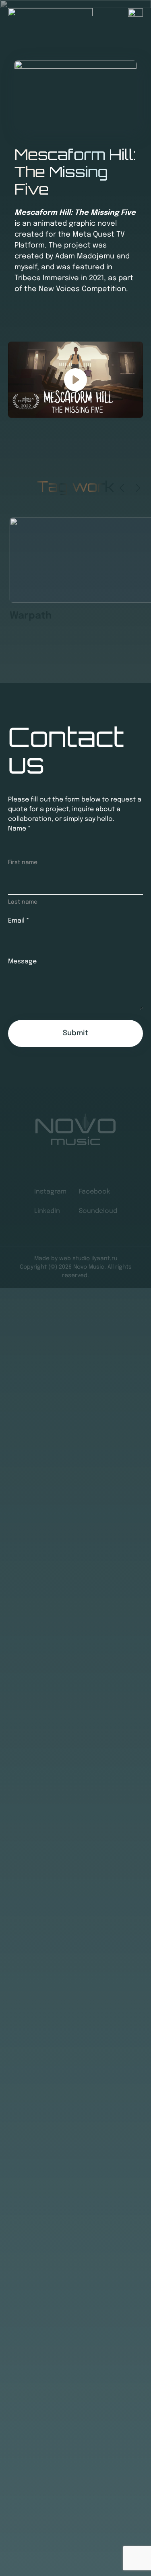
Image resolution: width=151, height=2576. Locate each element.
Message (22, 962)
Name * (19, 829)
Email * (19, 921)
